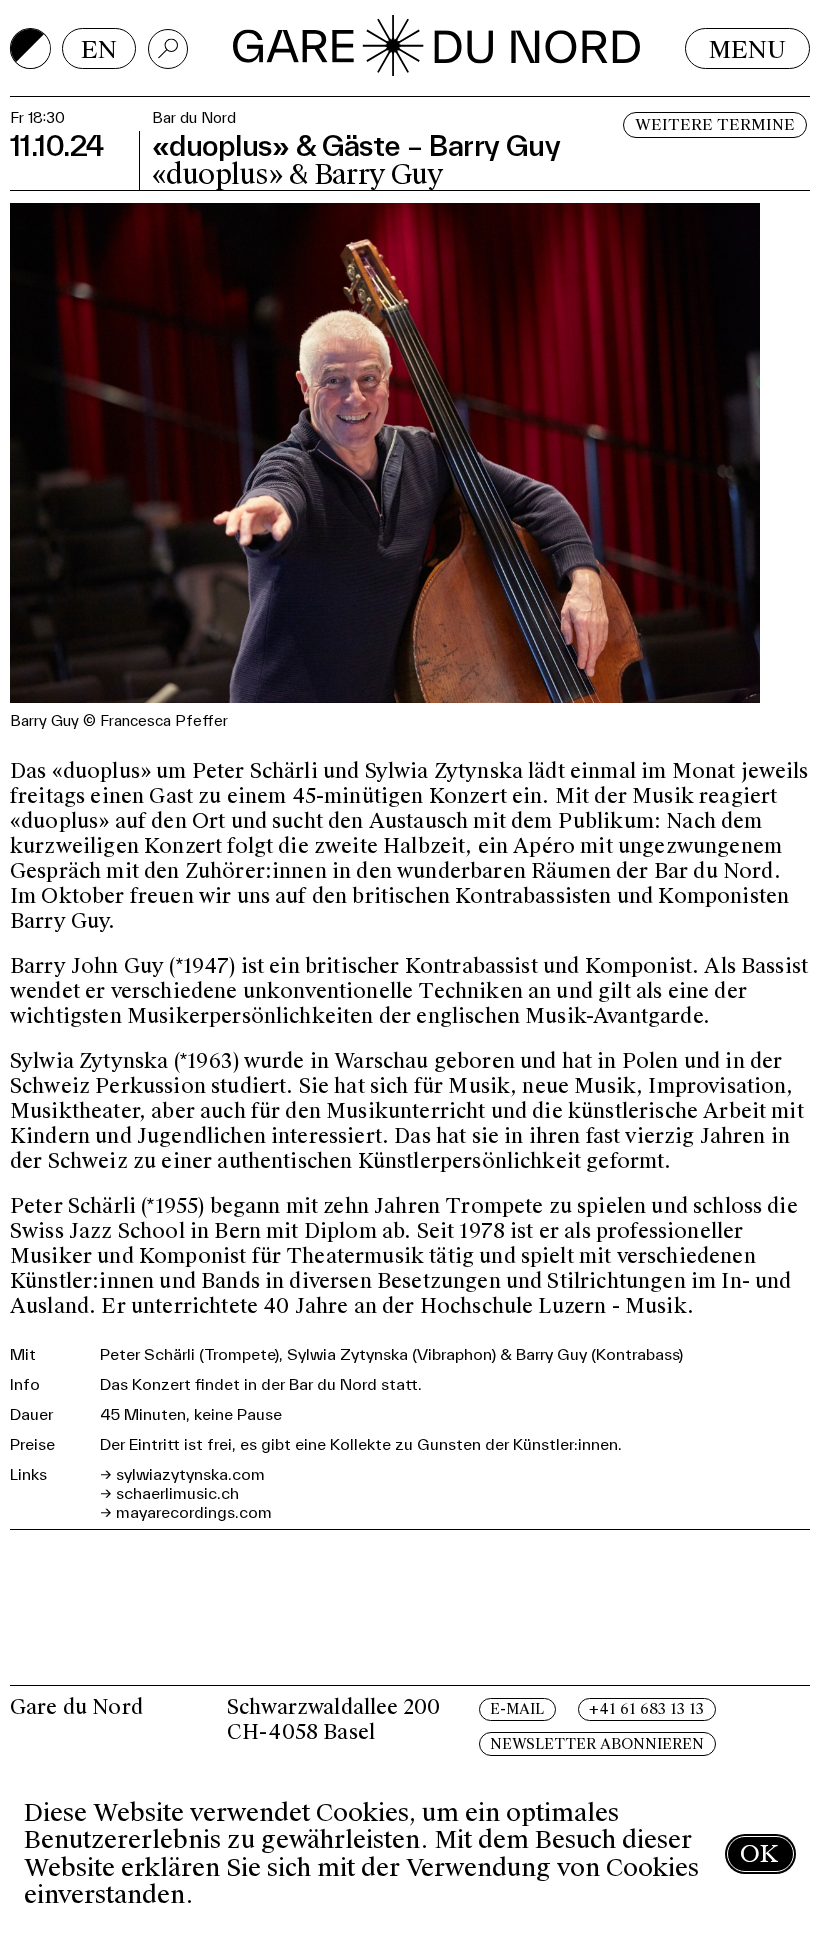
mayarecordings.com (194, 1512)
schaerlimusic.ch (177, 1493)
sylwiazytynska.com (190, 1474)
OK (759, 1853)
